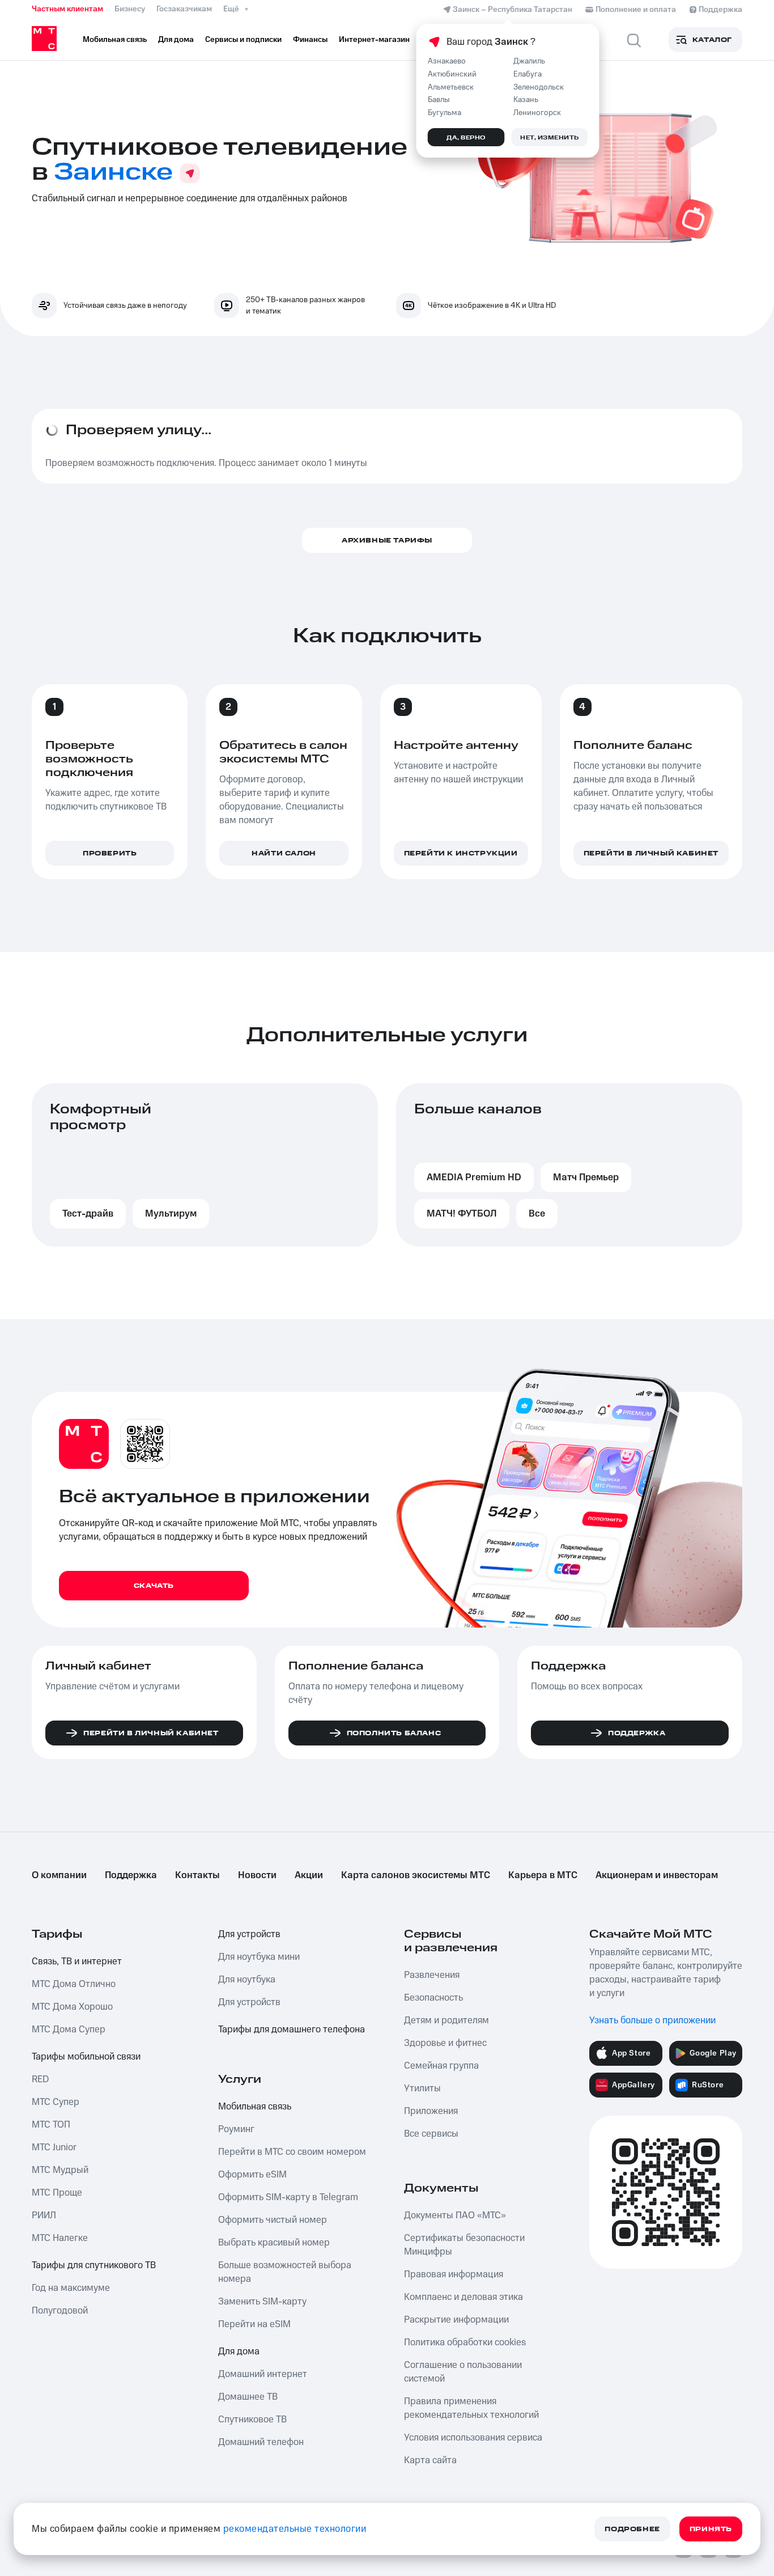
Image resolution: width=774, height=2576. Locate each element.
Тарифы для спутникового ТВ (94, 2265)
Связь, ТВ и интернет (77, 1961)
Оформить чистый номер (273, 2220)
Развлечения (432, 1975)
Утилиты (422, 2088)
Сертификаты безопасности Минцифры (464, 2245)
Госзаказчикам (184, 9)
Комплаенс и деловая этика (463, 2297)
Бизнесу (130, 9)
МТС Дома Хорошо (72, 2007)
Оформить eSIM (252, 2175)
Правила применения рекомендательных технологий (471, 2408)
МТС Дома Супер (69, 2030)
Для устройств (249, 1934)
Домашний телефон (261, 2442)
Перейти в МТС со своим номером (292, 2152)
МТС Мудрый (60, 2170)
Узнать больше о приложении (652, 2020)
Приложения (431, 2111)
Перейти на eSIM (254, 2324)
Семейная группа (441, 2066)
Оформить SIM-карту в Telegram (288, 2197)
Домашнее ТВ (248, 2397)
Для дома (239, 2352)
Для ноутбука (247, 1980)
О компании (59, 1875)
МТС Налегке (60, 2238)
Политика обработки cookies (465, 2342)
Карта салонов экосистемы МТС (416, 1875)
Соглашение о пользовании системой (463, 2372)
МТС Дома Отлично (74, 1984)
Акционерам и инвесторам (657, 1875)
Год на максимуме (71, 2288)
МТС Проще (57, 2193)
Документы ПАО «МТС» (455, 2215)
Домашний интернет (263, 2374)
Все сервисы (431, 2134)
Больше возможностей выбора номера (285, 2272)
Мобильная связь (255, 2107)
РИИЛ (44, 2215)
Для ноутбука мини (259, 1957)
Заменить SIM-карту (262, 2302)
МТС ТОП (51, 2125)
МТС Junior (54, 2147)
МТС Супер (56, 2102)
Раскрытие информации (456, 2320)
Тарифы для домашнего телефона (292, 2030)
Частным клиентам (67, 9)
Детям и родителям (446, 2020)
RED (40, 2079)
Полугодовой (60, 2311)
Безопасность (433, 1998)
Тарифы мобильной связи (86, 2057)
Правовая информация (454, 2274)
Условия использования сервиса (473, 2438)
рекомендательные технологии (295, 2529)
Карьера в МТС (543, 1875)
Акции (309, 1875)
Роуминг (236, 2129)
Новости (257, 1875)
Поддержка (131, 1875)
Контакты (197, 1875)
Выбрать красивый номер (274, 2243)
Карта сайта (430, 2460)
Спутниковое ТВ (252, 2420)
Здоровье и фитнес (445, 2043)
